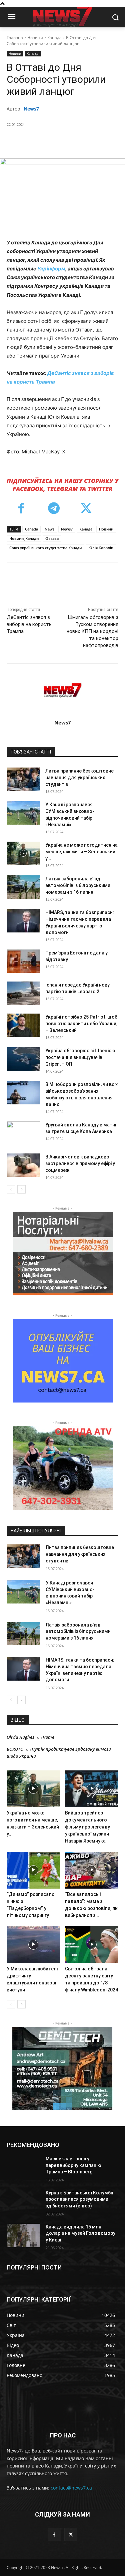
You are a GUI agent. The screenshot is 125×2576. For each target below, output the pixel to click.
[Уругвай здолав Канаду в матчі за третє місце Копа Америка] (23, 1133)
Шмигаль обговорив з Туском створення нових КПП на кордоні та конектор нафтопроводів (92, 631)
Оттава (52, 538)
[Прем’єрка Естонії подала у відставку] (23, 961)
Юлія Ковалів (101, 548)
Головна (15, 38)
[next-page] (21, 1189)
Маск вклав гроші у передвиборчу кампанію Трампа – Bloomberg (73, 2165)
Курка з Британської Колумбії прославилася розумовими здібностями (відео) (79, 2199)
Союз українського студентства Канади (45, 548)
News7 (31, 109)
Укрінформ (51, 269)
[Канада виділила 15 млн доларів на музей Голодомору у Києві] (23, 2235)
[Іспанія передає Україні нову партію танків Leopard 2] (23, 993)
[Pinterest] (65, 142)
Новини (35, 38)
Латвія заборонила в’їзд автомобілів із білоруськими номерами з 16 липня (78, 885)
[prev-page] (11, 1189)
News (49, 529)
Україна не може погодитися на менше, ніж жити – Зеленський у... (81, 852)
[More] (96, 142)
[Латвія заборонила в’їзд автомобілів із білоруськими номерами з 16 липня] (23, 887)
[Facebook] (34, 142)
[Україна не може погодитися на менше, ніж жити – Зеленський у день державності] (23, 853)
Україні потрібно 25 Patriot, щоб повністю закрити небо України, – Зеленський (81, 1024)
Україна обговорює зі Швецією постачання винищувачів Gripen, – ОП (80, 1057)
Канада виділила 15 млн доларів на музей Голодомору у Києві (80, 2233)
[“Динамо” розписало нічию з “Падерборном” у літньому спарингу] (33, 1870)
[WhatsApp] (80, 142)
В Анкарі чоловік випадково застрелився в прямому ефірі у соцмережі (80, 1163)
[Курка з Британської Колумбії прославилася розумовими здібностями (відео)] (23, 2201)
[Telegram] (54, 509)
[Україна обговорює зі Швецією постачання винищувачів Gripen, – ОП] (23, 1059)
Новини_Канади (24, 538)
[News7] (62, 690)
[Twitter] (50, 142)
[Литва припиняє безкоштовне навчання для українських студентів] (23, 779)
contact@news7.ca (71, 2488)
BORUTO (15, 1749)
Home (48, 1737)
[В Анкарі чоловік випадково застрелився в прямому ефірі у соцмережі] (23, 1165)
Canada (31, 529)
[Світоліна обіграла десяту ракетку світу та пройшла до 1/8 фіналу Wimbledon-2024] (92, 1945)
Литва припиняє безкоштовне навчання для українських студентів (79, 778)
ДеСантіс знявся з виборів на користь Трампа (29, 624)
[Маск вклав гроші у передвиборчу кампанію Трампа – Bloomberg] (23, 2167)
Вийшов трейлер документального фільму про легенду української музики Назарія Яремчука (87, 1827)
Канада (54, 38)
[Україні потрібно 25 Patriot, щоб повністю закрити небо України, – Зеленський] (23, 1025)
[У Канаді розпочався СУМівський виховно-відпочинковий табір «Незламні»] (23, 813)
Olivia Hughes (20, 1737)
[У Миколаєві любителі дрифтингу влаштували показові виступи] (33, 1945)
